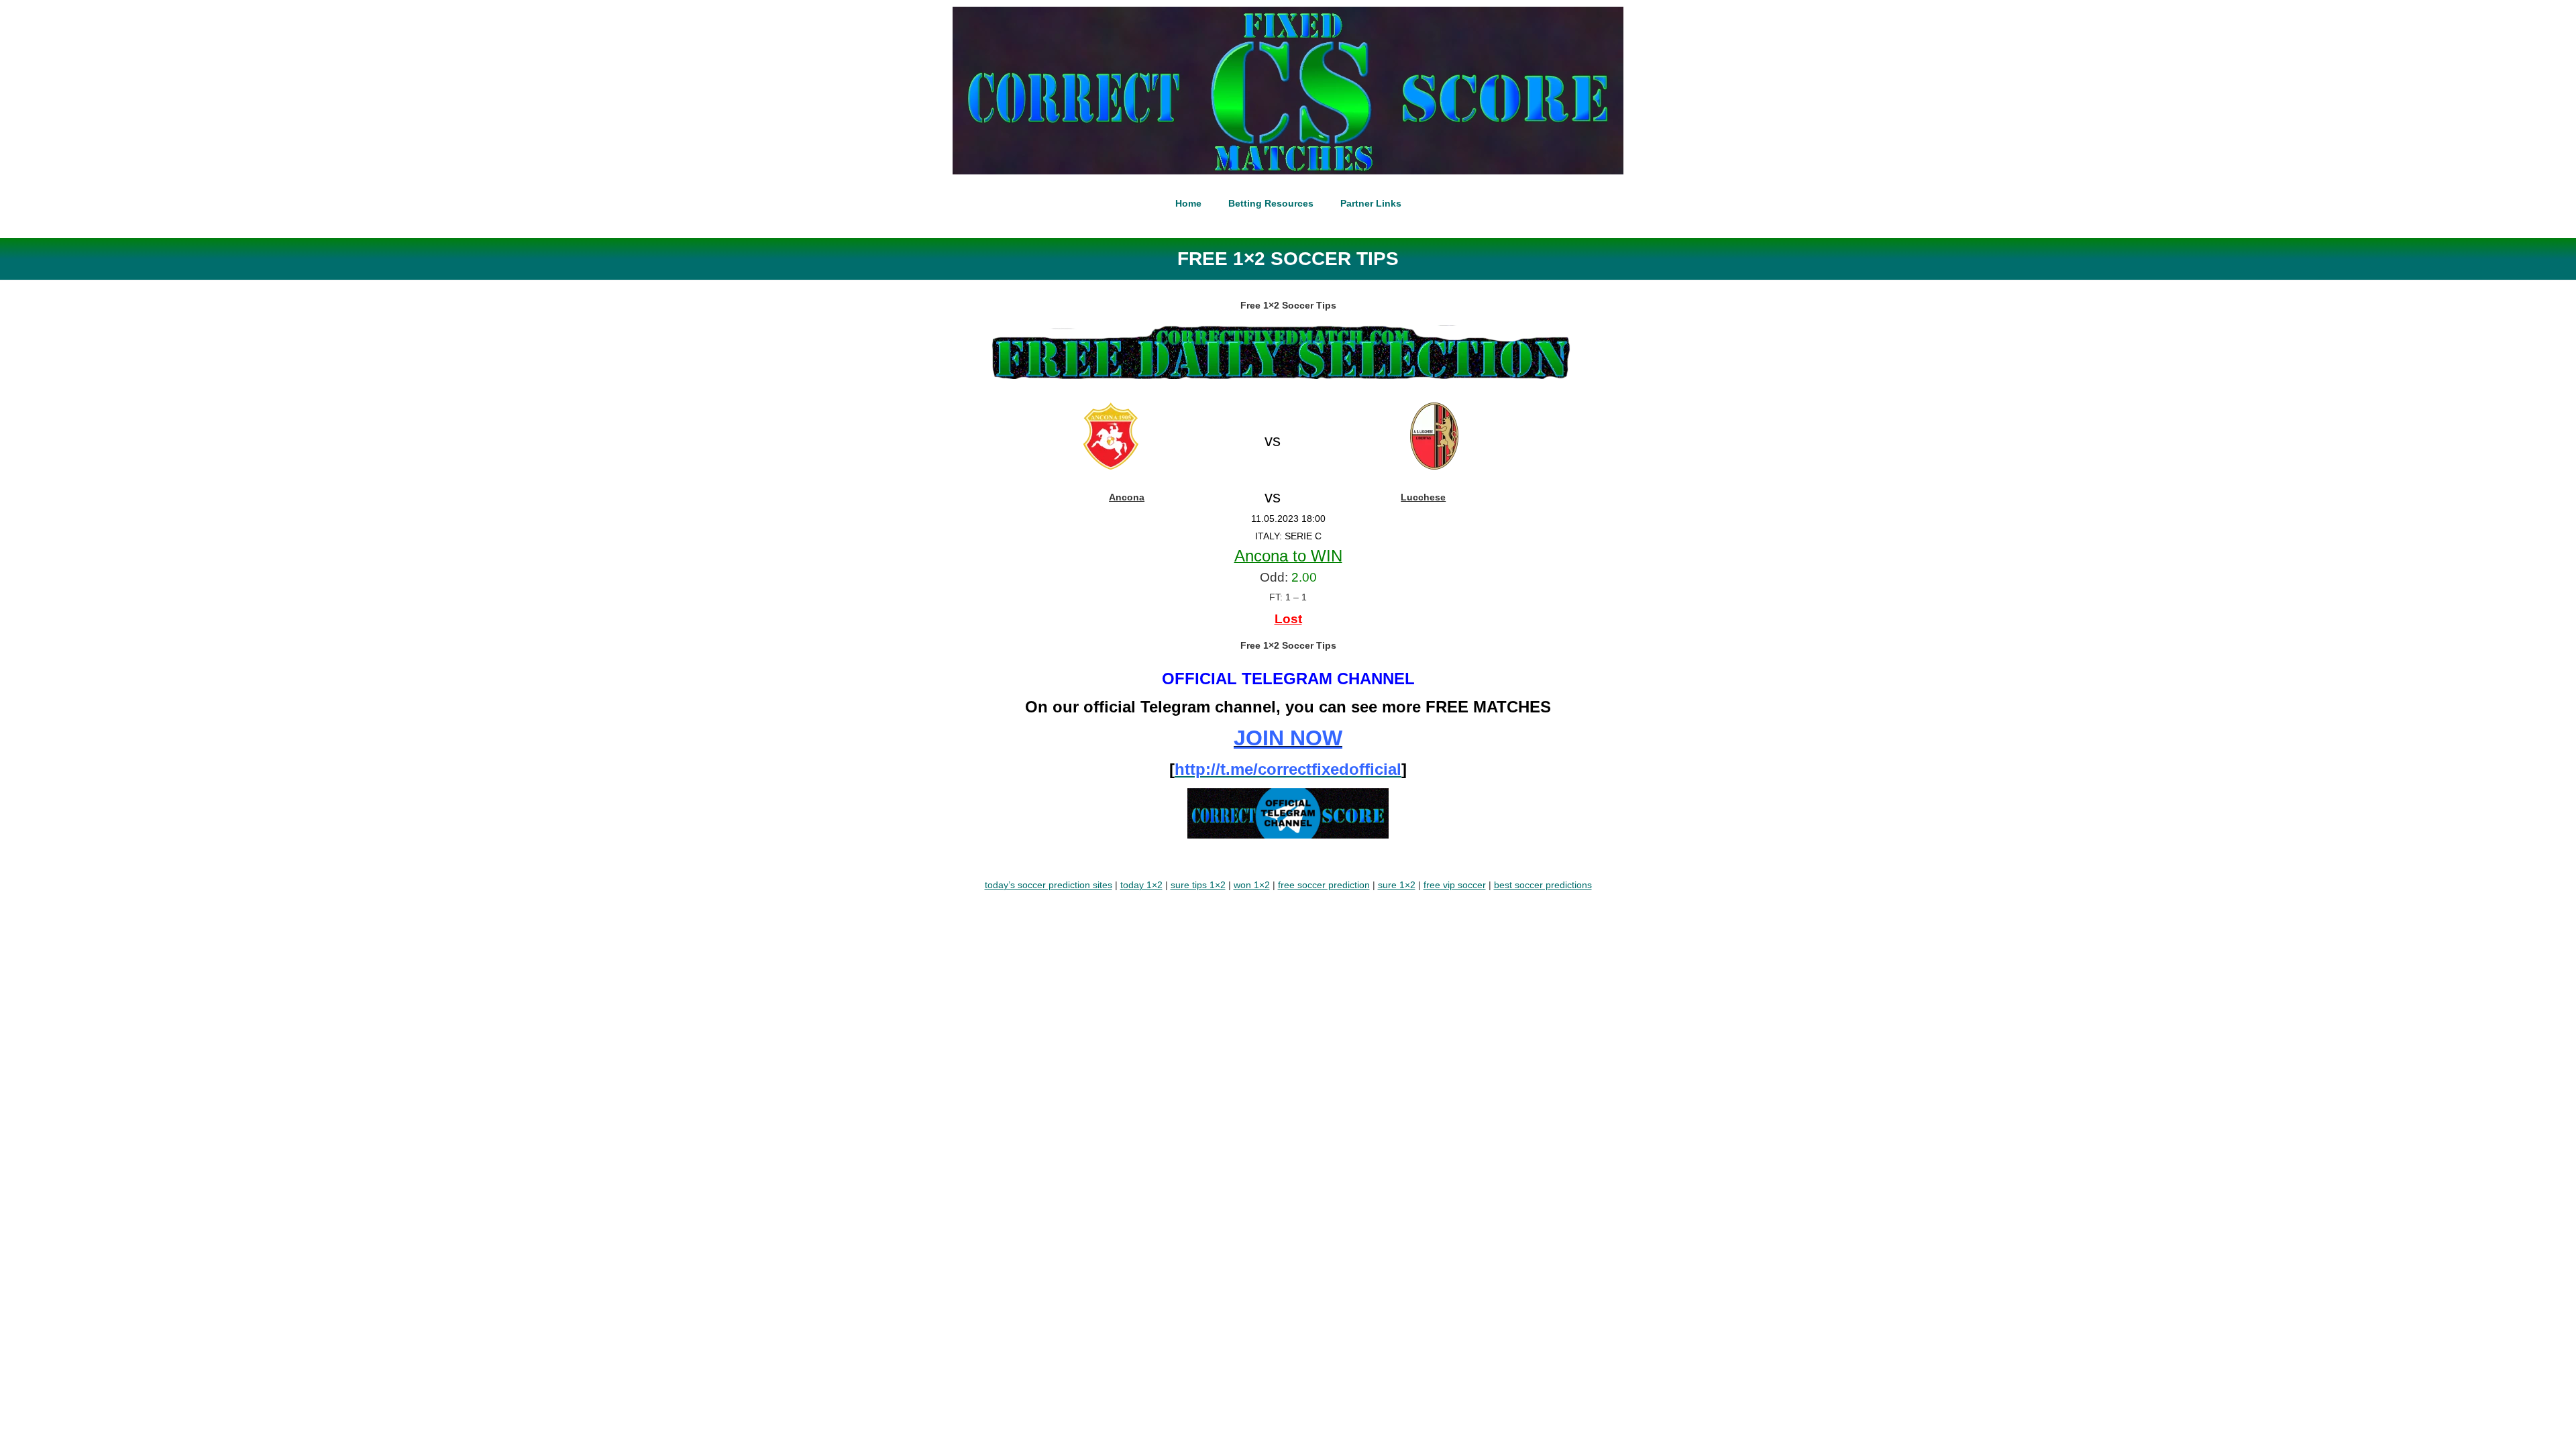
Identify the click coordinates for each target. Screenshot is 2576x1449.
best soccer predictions (1543, 885)
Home (1188, 203)
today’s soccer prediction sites (1049, 885)
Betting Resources (1271, 203)
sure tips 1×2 (1198, 885)
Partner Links (1371, 203)
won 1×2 (1252, 885)
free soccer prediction (1324, 885)
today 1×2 (1141, 885)
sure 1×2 (1397, 885)
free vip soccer (1455, 885)
